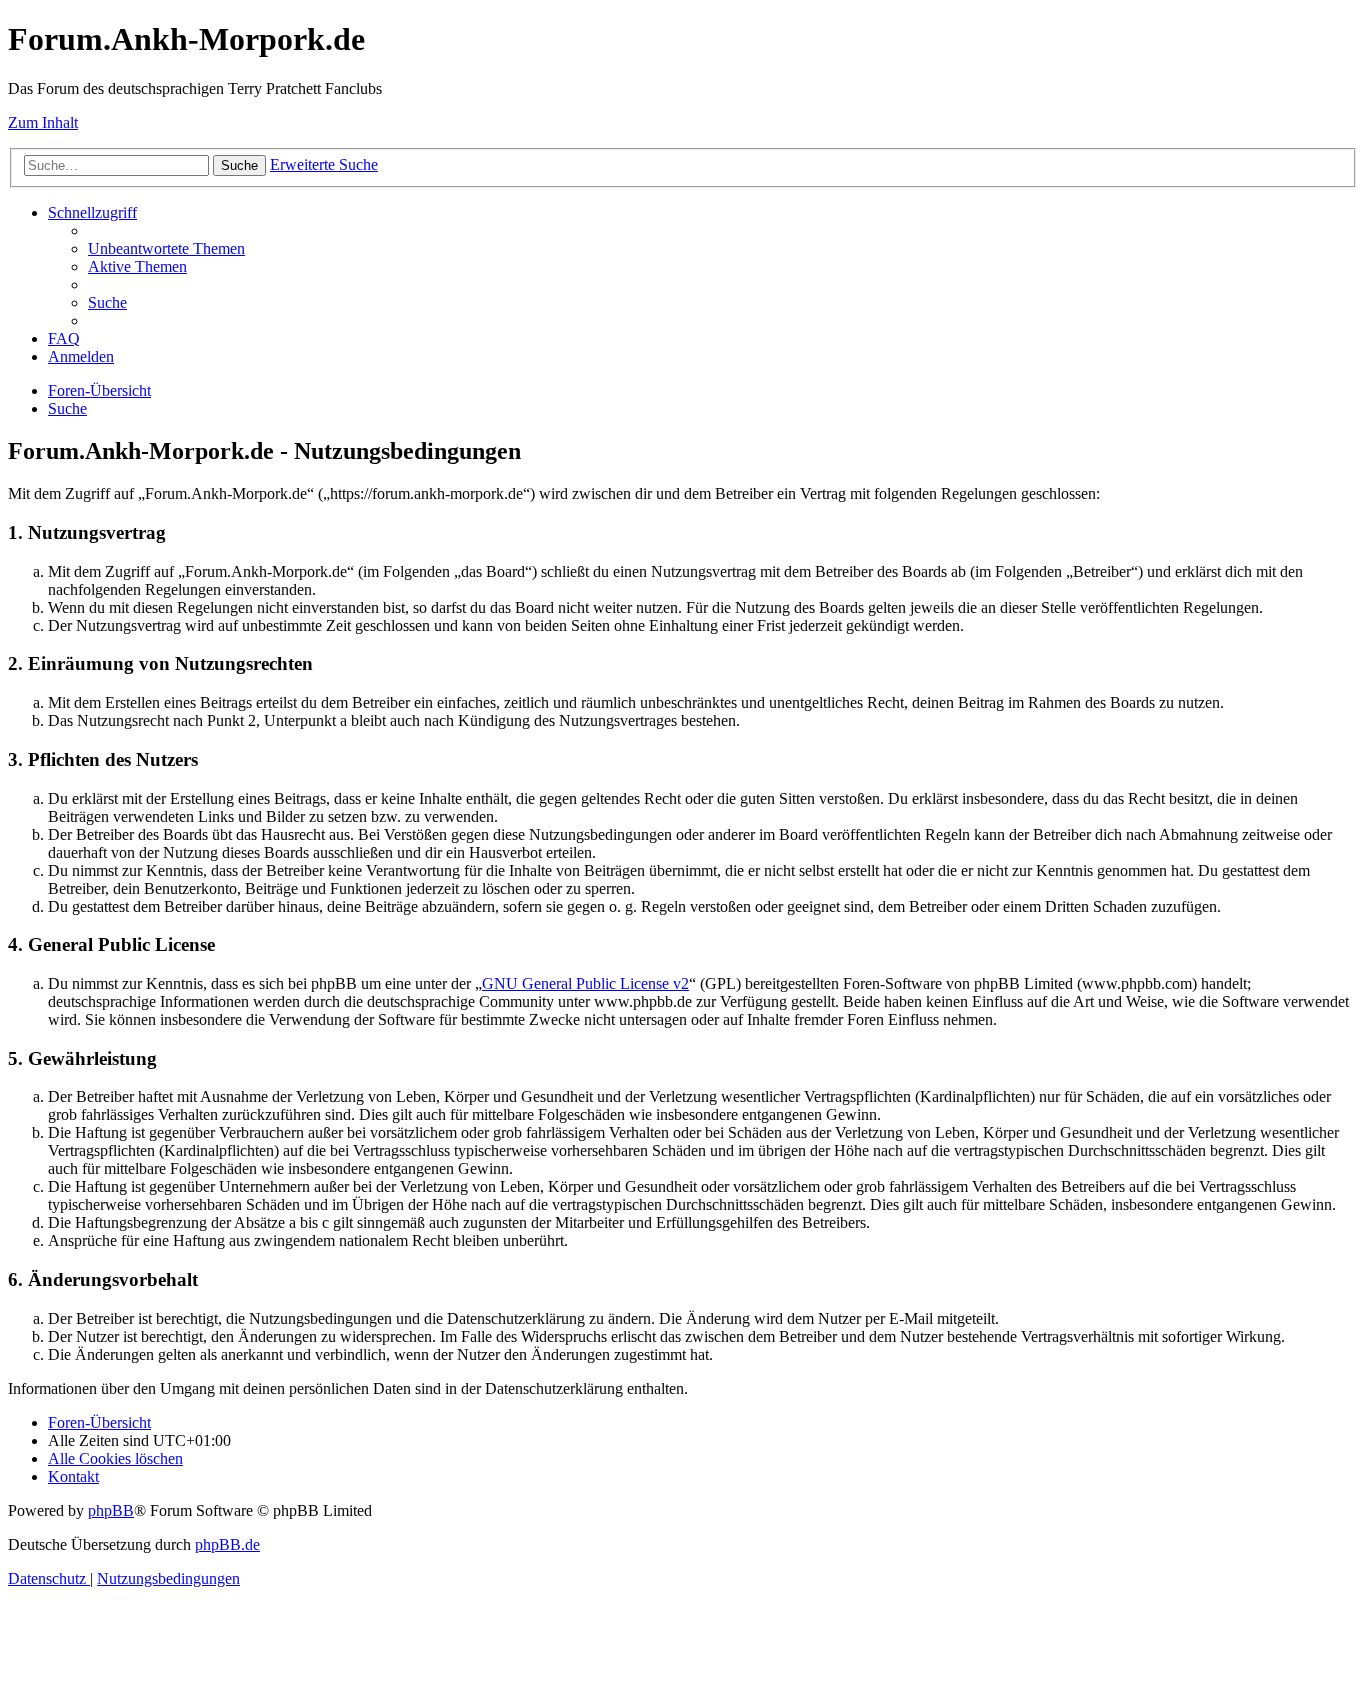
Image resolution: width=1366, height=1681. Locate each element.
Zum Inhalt (43, 122)
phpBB (111, 1510)
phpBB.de (227, 1544)
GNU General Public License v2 (585, 983)
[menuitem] (166, 248)
